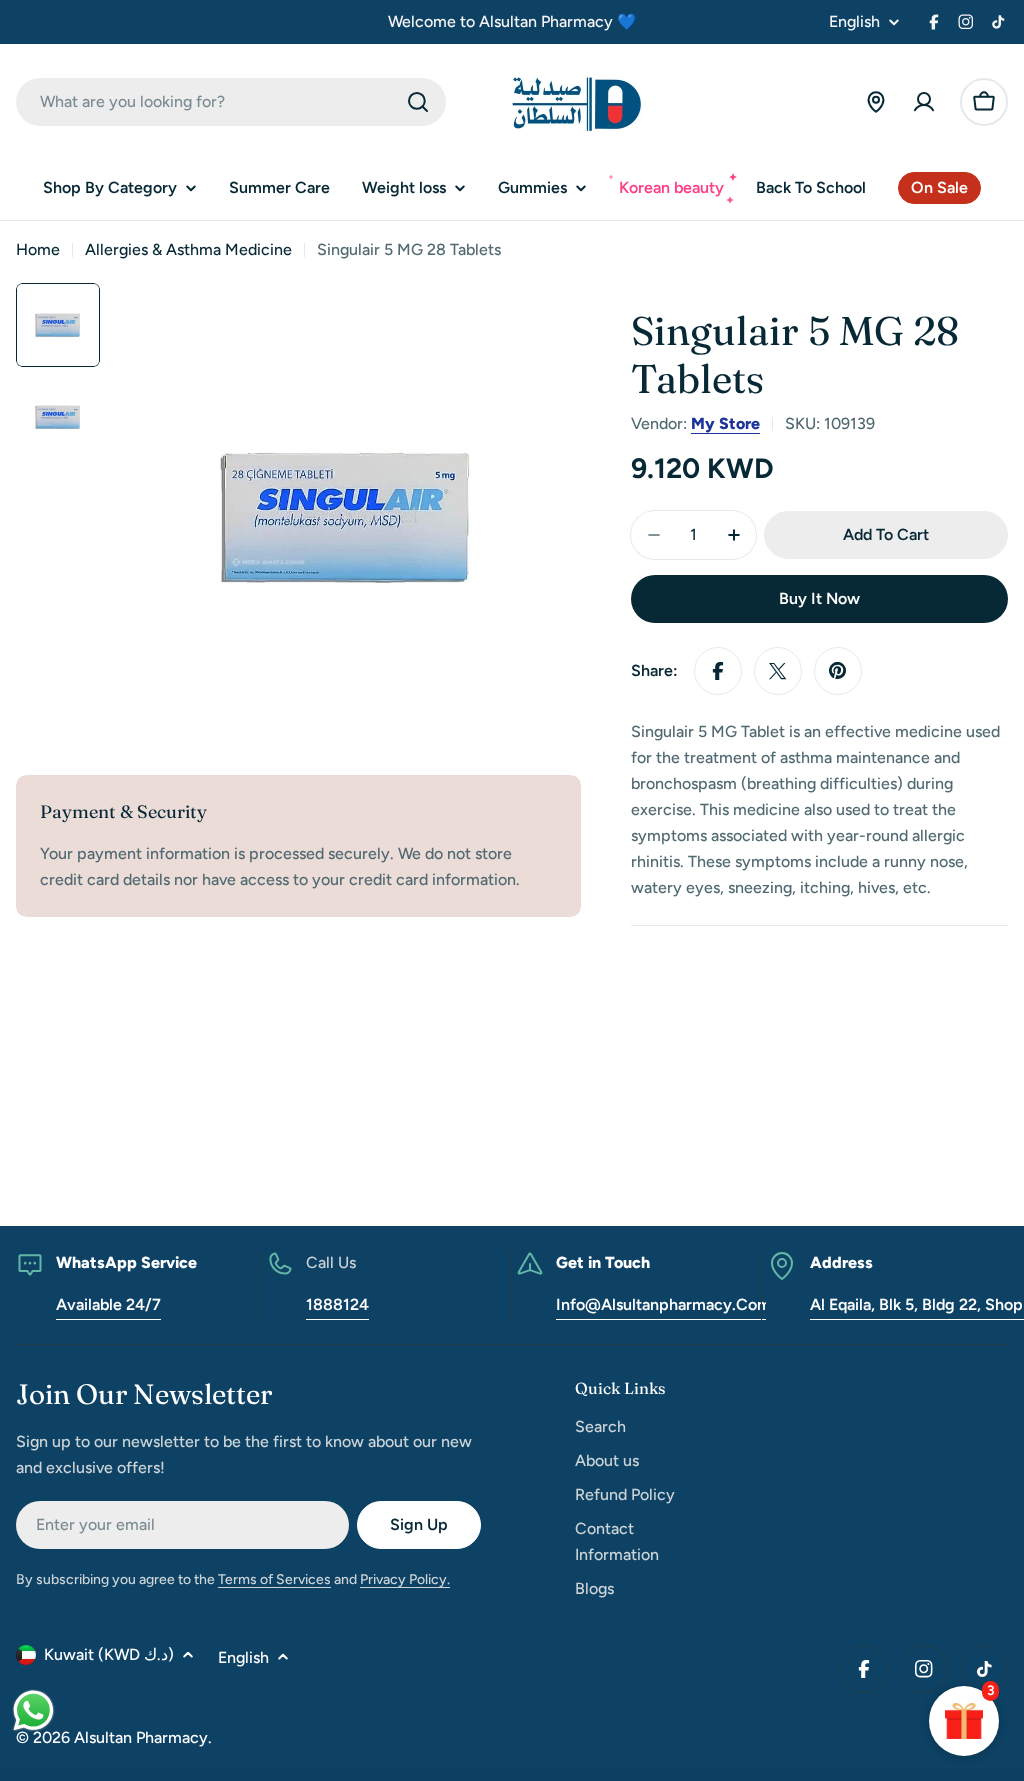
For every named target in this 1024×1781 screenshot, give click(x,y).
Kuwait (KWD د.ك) (109, 1654)
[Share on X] (778, 671)
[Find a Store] (876, 102)
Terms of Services (274, 1579)
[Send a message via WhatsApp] (33, 1710)
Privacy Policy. (405, 1579)
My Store (725, 423)
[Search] (418, 102)
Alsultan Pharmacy (141, 1737)
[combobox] (231, 102)
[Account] (924, 102)
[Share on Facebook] (718, 671)
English (854, 22)
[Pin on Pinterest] (838, 671)
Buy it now (819, 598)
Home (38, 249)
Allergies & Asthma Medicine (188, 249)
